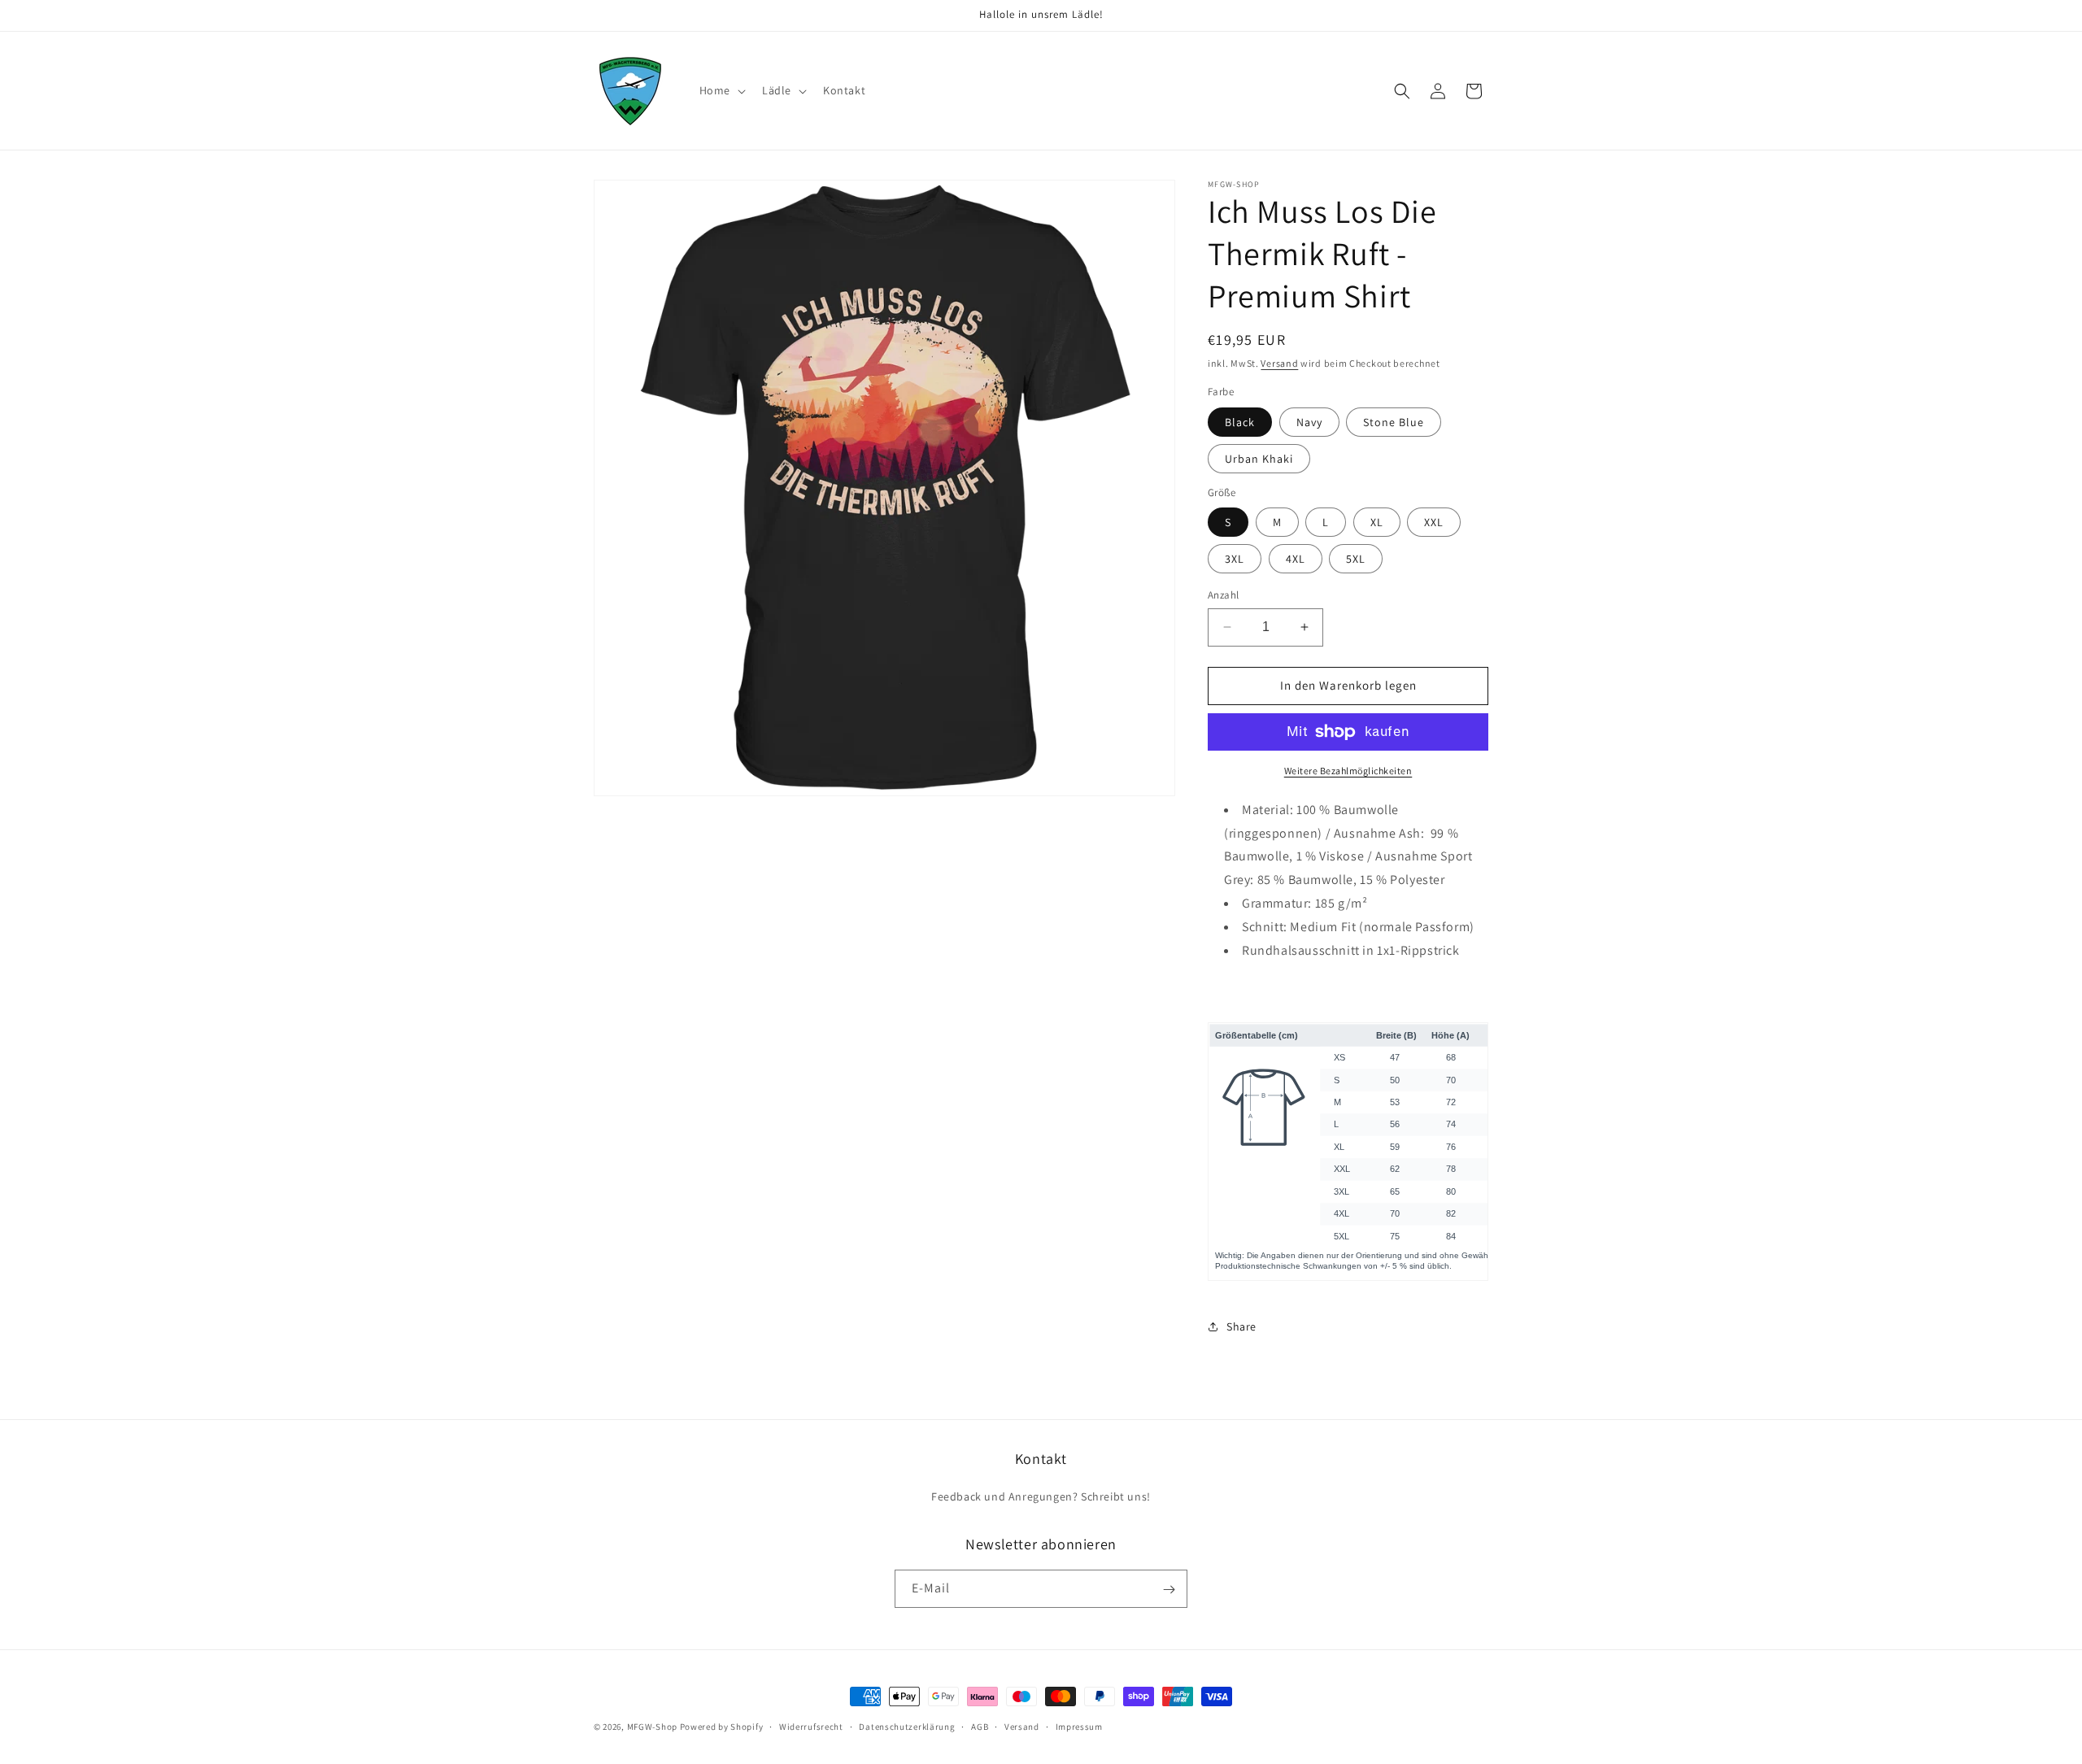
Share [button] (1241, 1326)
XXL (1434, 522)
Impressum (1079, 1726)
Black (1240, 422)
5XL (1356, 559)
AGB (980, 1726)
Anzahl (1223, 595)
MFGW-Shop (652, 1727)
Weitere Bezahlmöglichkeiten (1348, 771)
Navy (1309, 422)
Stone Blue (1394, 422)
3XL (1235, 559)
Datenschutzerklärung (907, 1726)
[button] (721, 90)
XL (1377, 522)
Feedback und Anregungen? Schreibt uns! (1041, 1496)
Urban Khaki (1259, 459)
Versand (1279, 363)
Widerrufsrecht (811, 1726)
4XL (1296, 559)
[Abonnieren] (1169, 1590)
